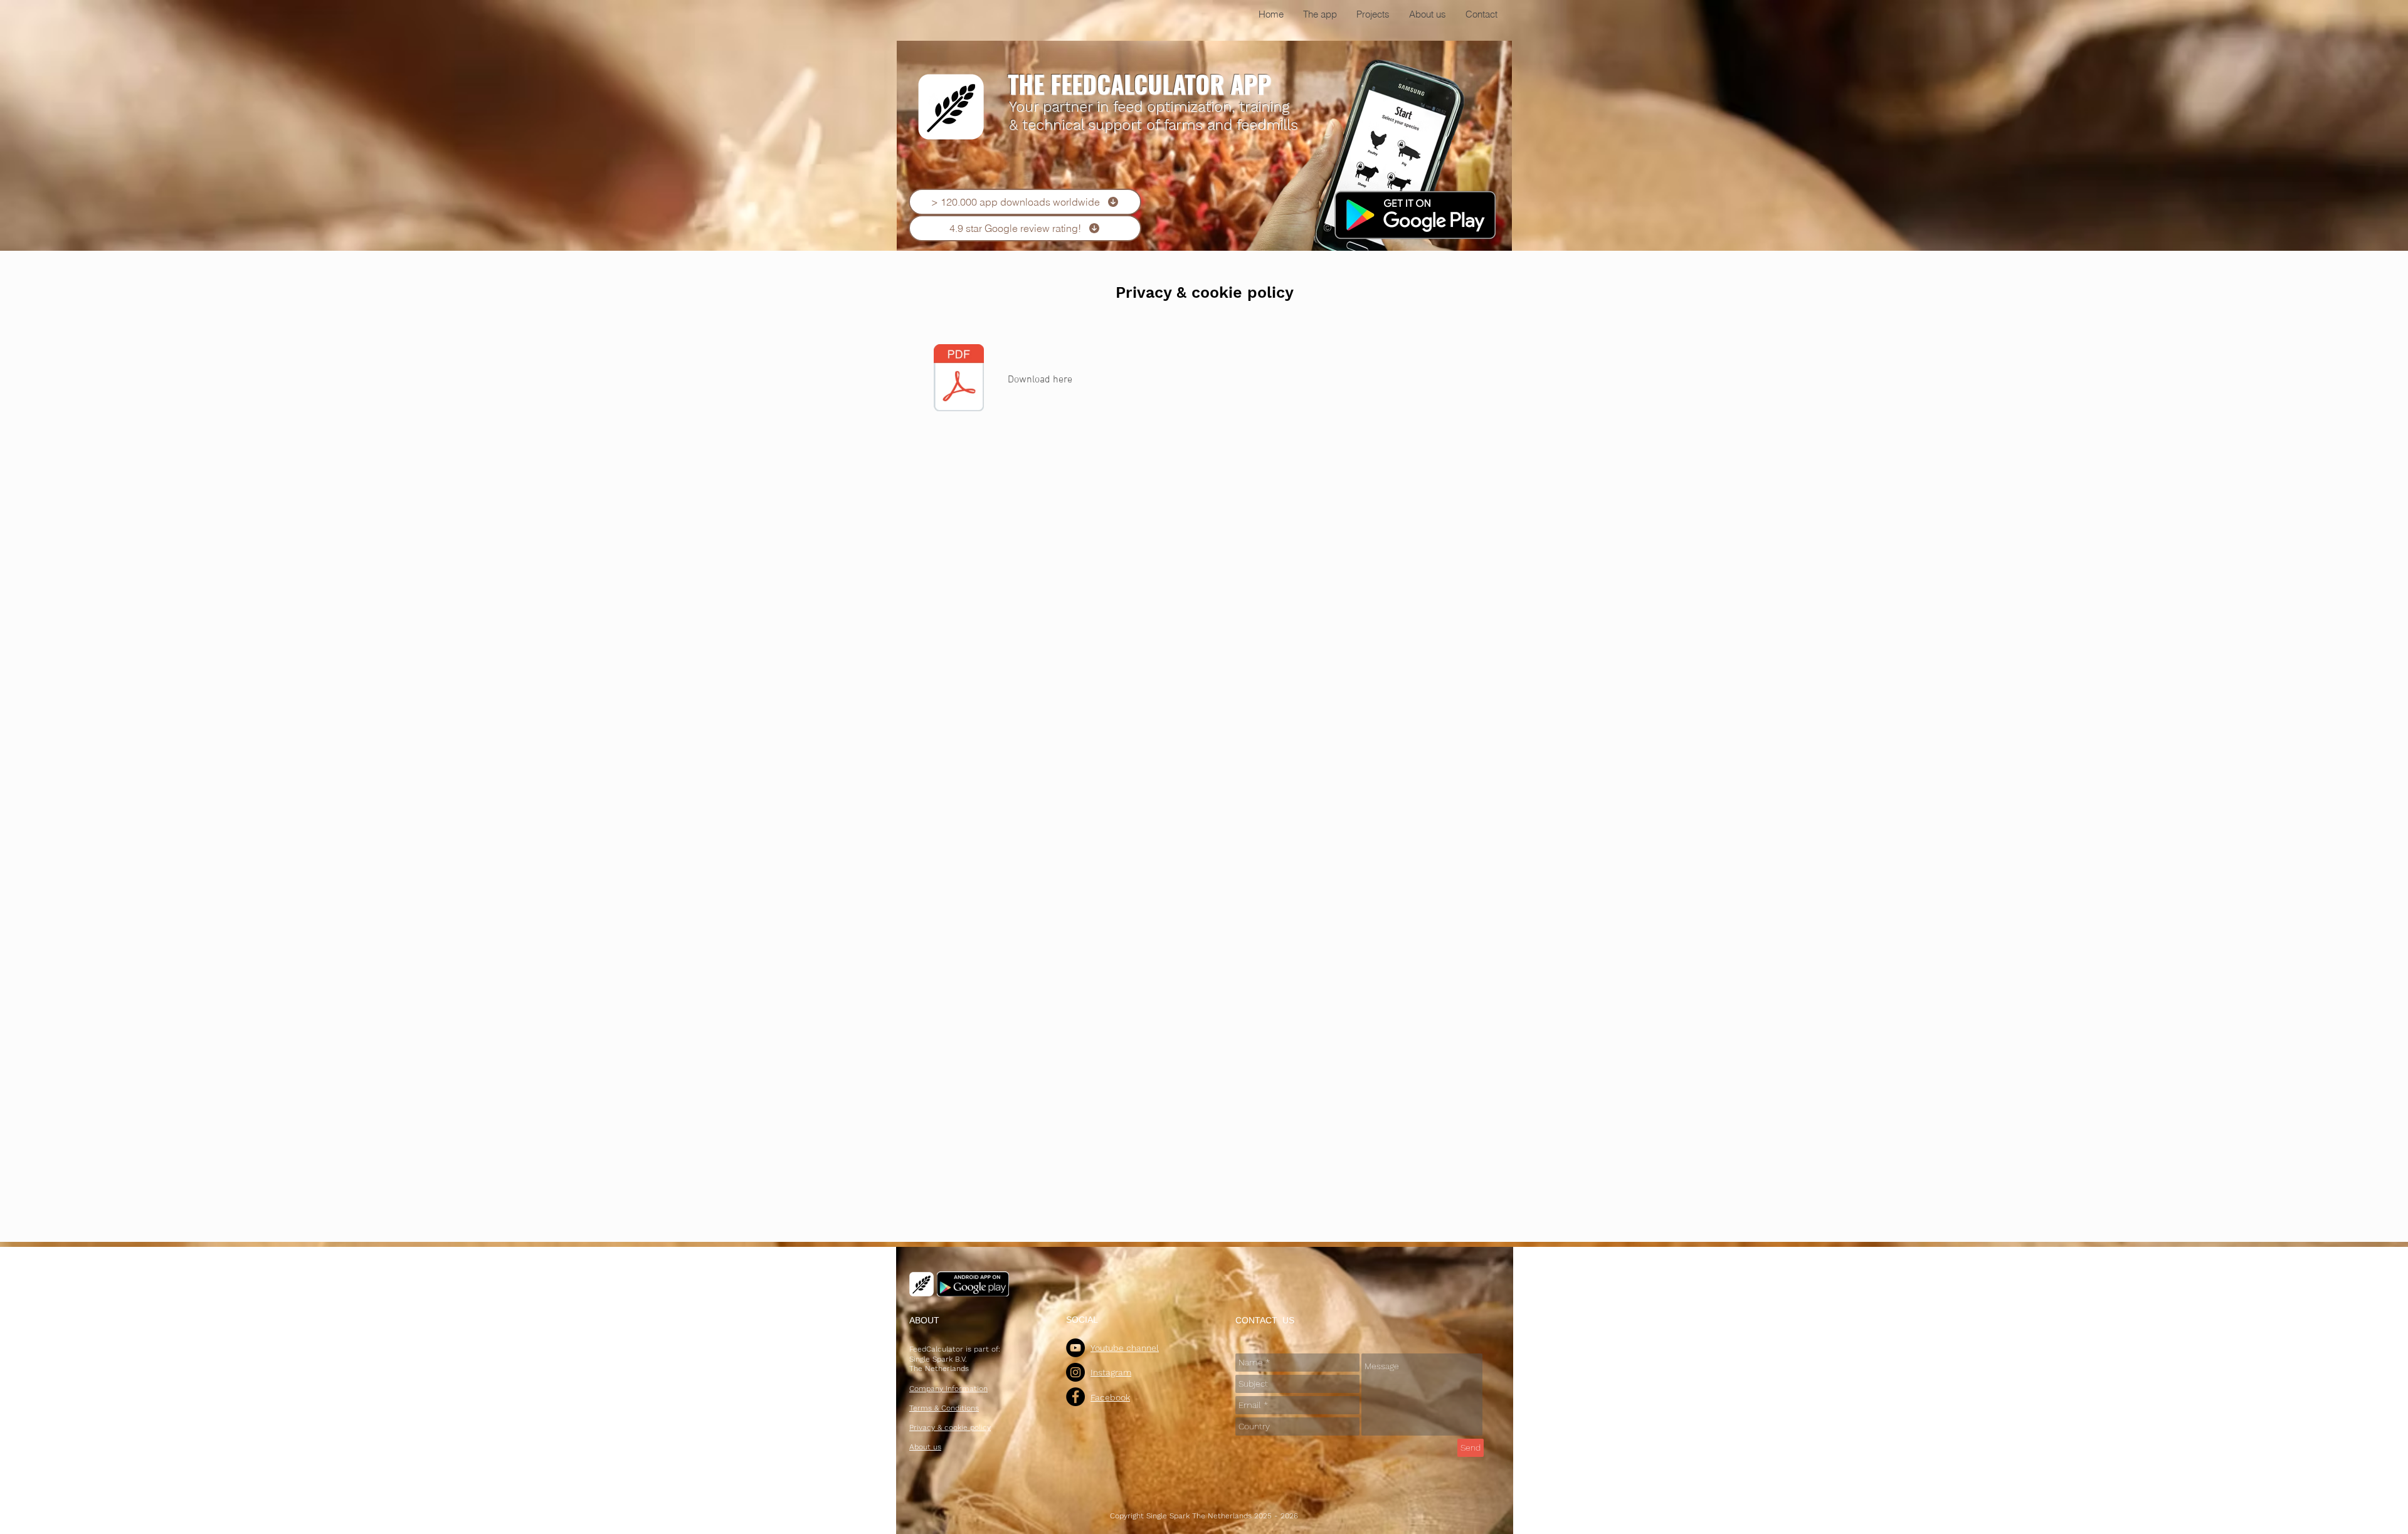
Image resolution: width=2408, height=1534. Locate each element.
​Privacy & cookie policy (1205, 292)
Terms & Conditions (944, 1408)
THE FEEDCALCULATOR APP (1139, 83)
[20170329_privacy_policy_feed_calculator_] (959, 379)
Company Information (948, 1389)
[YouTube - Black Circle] (1075, 1348)
